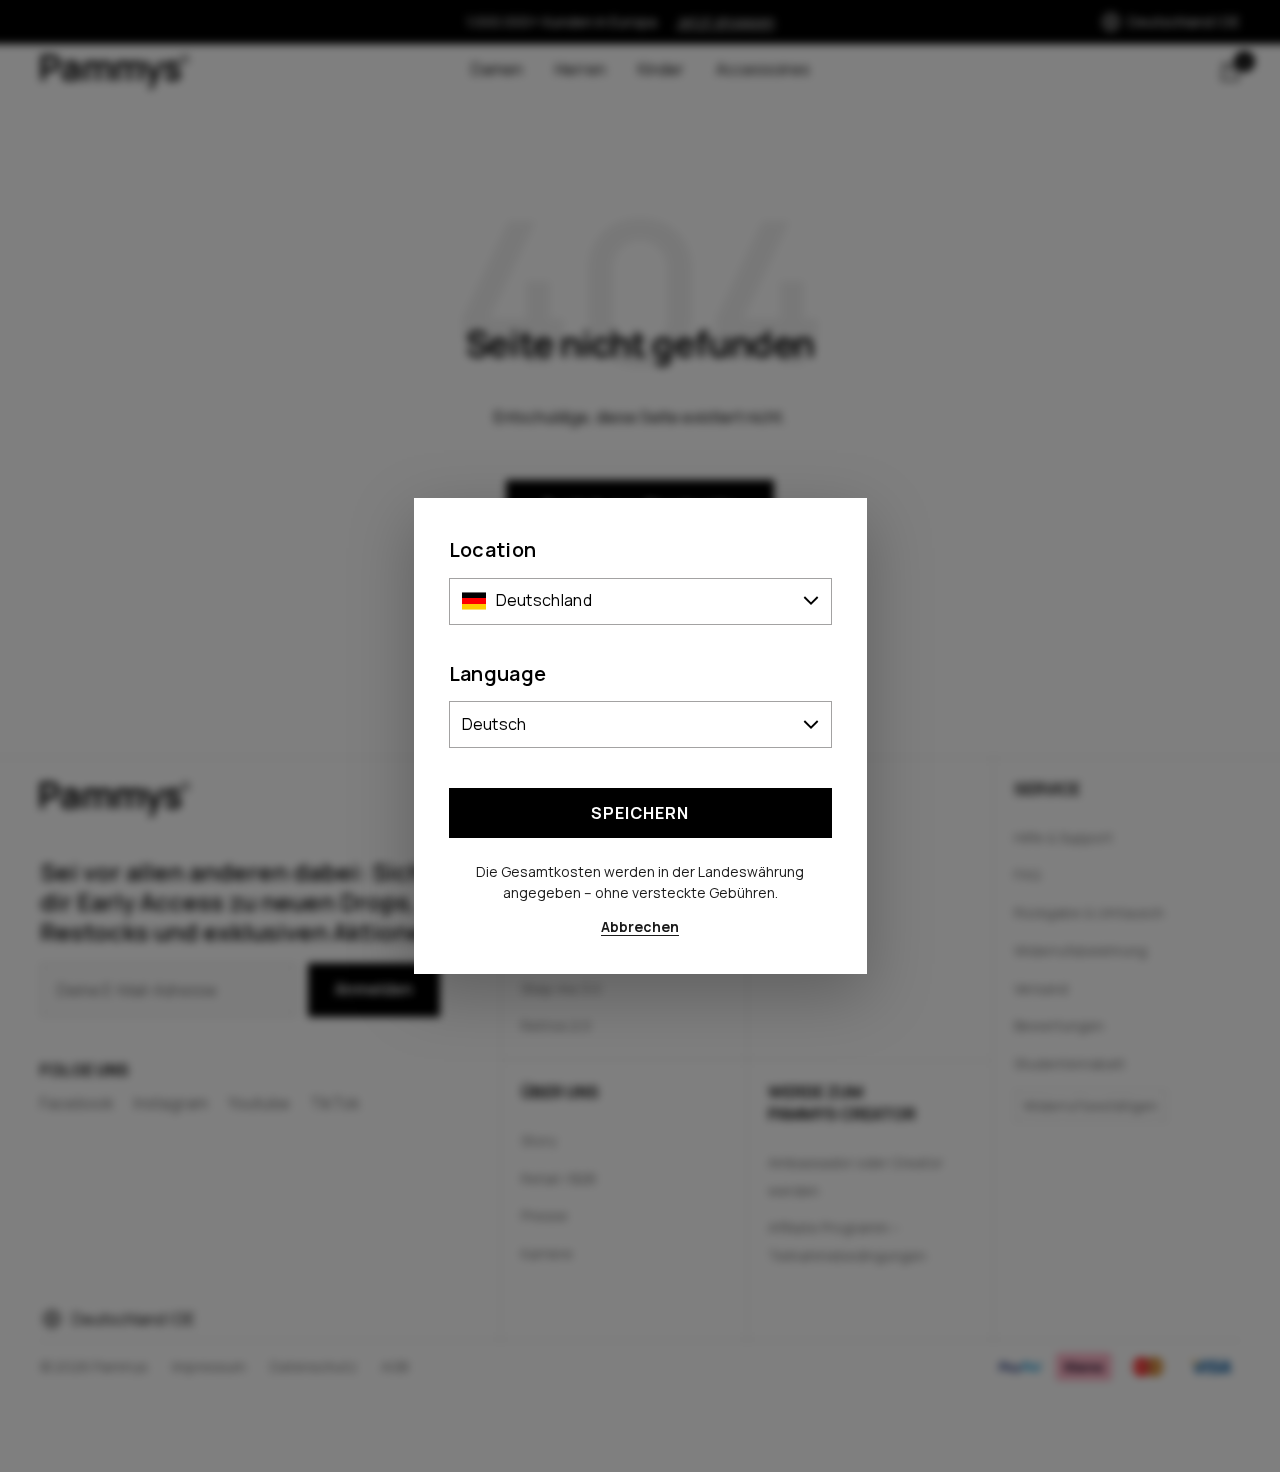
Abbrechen (640, 926)
